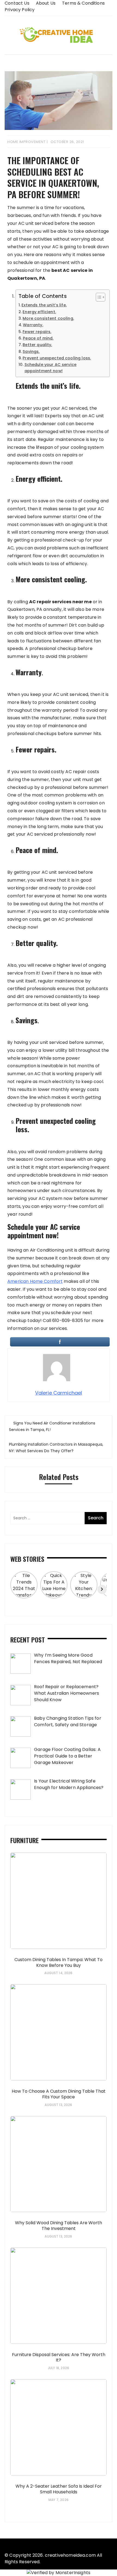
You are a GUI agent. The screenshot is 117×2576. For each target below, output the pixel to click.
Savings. (31, 351)
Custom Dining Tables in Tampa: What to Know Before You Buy (59, 1962)
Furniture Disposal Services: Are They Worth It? (59, 2357)
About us (46, 3)
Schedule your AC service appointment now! (51, 368)
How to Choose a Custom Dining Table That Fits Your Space (59, 2094)
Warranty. (33, 325)
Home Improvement (26, 142)
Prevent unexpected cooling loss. (57, 358)
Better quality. (37, 345)
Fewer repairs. (37, 332)
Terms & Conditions (83, 3)
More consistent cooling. (48, 318)
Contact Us (17, 3)
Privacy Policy (20, 10)
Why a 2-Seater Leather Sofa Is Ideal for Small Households (59, 2489)
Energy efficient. (39, 312)
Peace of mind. (38, 338)
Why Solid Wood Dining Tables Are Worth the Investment (59, 2226)
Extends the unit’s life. (44, 305)
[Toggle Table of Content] (98, 297)
